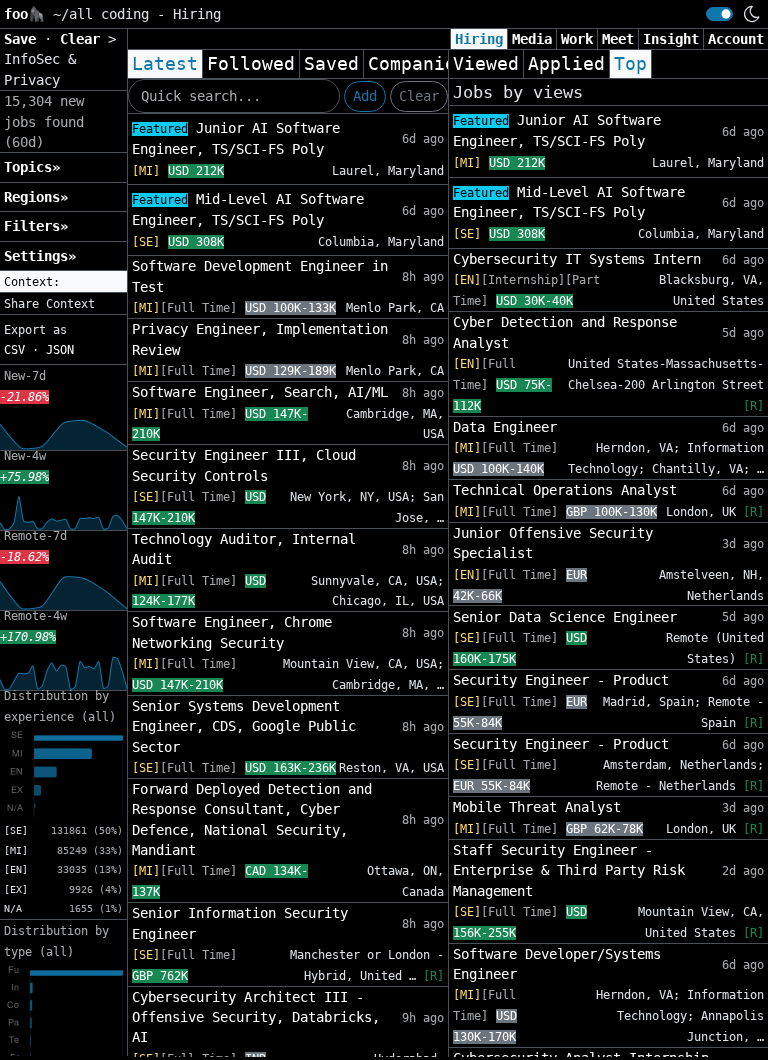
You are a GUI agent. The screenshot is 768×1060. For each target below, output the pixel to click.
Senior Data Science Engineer (565, 617)
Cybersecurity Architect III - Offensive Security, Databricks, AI (256, 1017)
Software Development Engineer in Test (260, 276)
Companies (417, 64)
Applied (566, 64)
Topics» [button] (32, 167)
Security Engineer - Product (561, 680)
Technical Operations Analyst (565, 490)
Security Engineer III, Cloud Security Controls (244, 465)
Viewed (486, 64)
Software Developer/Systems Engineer (557, 964)
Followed (251, 64)
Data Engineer (505, 427)
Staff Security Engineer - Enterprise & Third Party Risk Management (569, 870)
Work (577, 39)
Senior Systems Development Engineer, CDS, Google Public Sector (244, 726)
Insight (671, 39)
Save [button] (24, 39)
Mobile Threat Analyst (537, 807)
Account (736, 39)
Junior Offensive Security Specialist (553, 543)
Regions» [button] (36, 197)
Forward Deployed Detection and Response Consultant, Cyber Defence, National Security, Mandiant (252, 819)
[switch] (719, 14)
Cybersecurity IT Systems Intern (577, 259)
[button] (63, 282)
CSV (14, 350)
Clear (419, 96)
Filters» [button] (36, 226)
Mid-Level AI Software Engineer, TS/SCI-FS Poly (248, 209)
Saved (331, 64)
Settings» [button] (40, 256)
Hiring (479, 39)
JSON (60, 350)
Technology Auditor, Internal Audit (244, 549)
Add (365, 96)
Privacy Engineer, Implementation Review (260, 339)
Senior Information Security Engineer (240, 923)
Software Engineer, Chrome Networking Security (232, 632)
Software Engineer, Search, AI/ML (260, 392)
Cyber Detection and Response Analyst (565, 332)
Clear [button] (84, 39)
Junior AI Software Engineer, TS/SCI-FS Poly (236, 138)
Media (532, 39)
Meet (618, 39)
